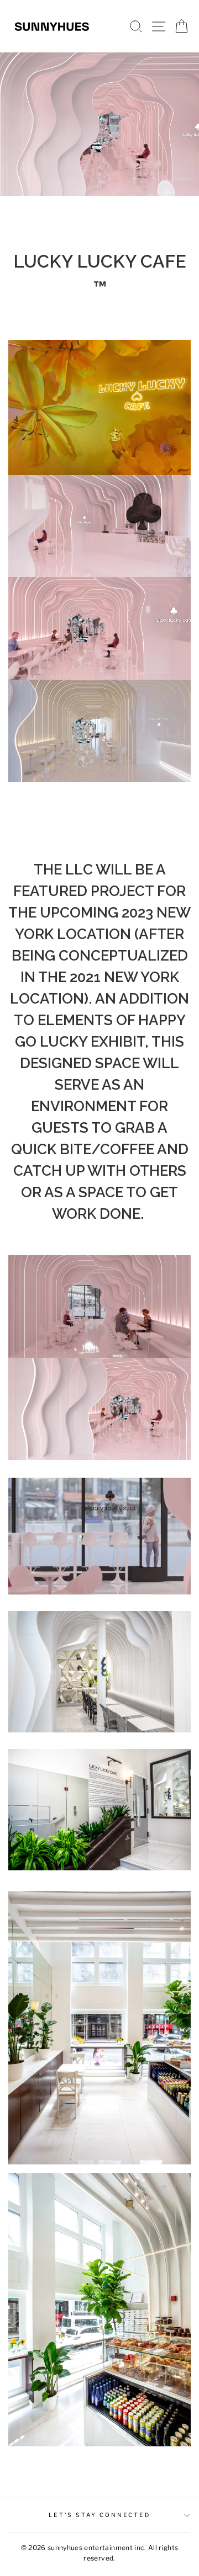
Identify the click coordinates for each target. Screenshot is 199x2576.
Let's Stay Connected (99, 2515)
